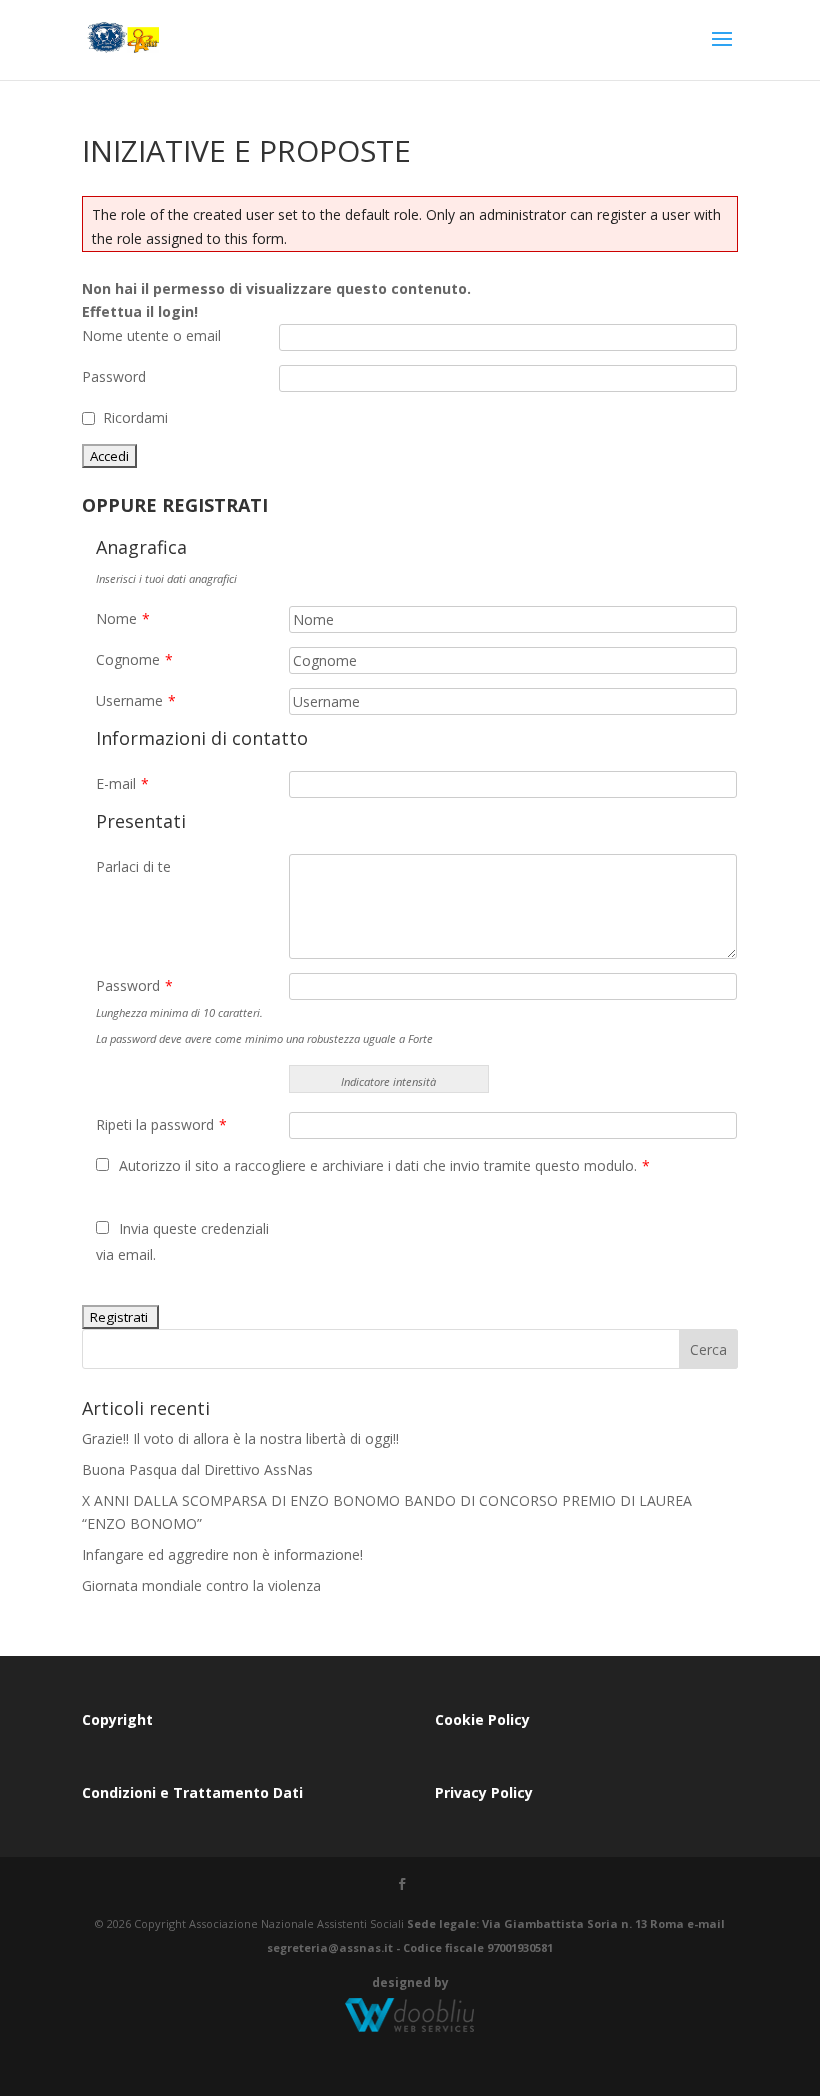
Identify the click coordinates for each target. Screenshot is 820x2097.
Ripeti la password (161, 1124)
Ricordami (135, 417)
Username (136, 700)
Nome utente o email (151, 335)
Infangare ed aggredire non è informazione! (222, 1554)
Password (114, 376)
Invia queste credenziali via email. (182, 1241)
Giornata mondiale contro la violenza (201, 1585)
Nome (123, 618)
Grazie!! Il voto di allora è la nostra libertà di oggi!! (240, 1438)
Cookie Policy (482, 1719)
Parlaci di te (133, 866)
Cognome (134, 659)
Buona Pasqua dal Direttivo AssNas (197, 1469)
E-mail (122, 783)
